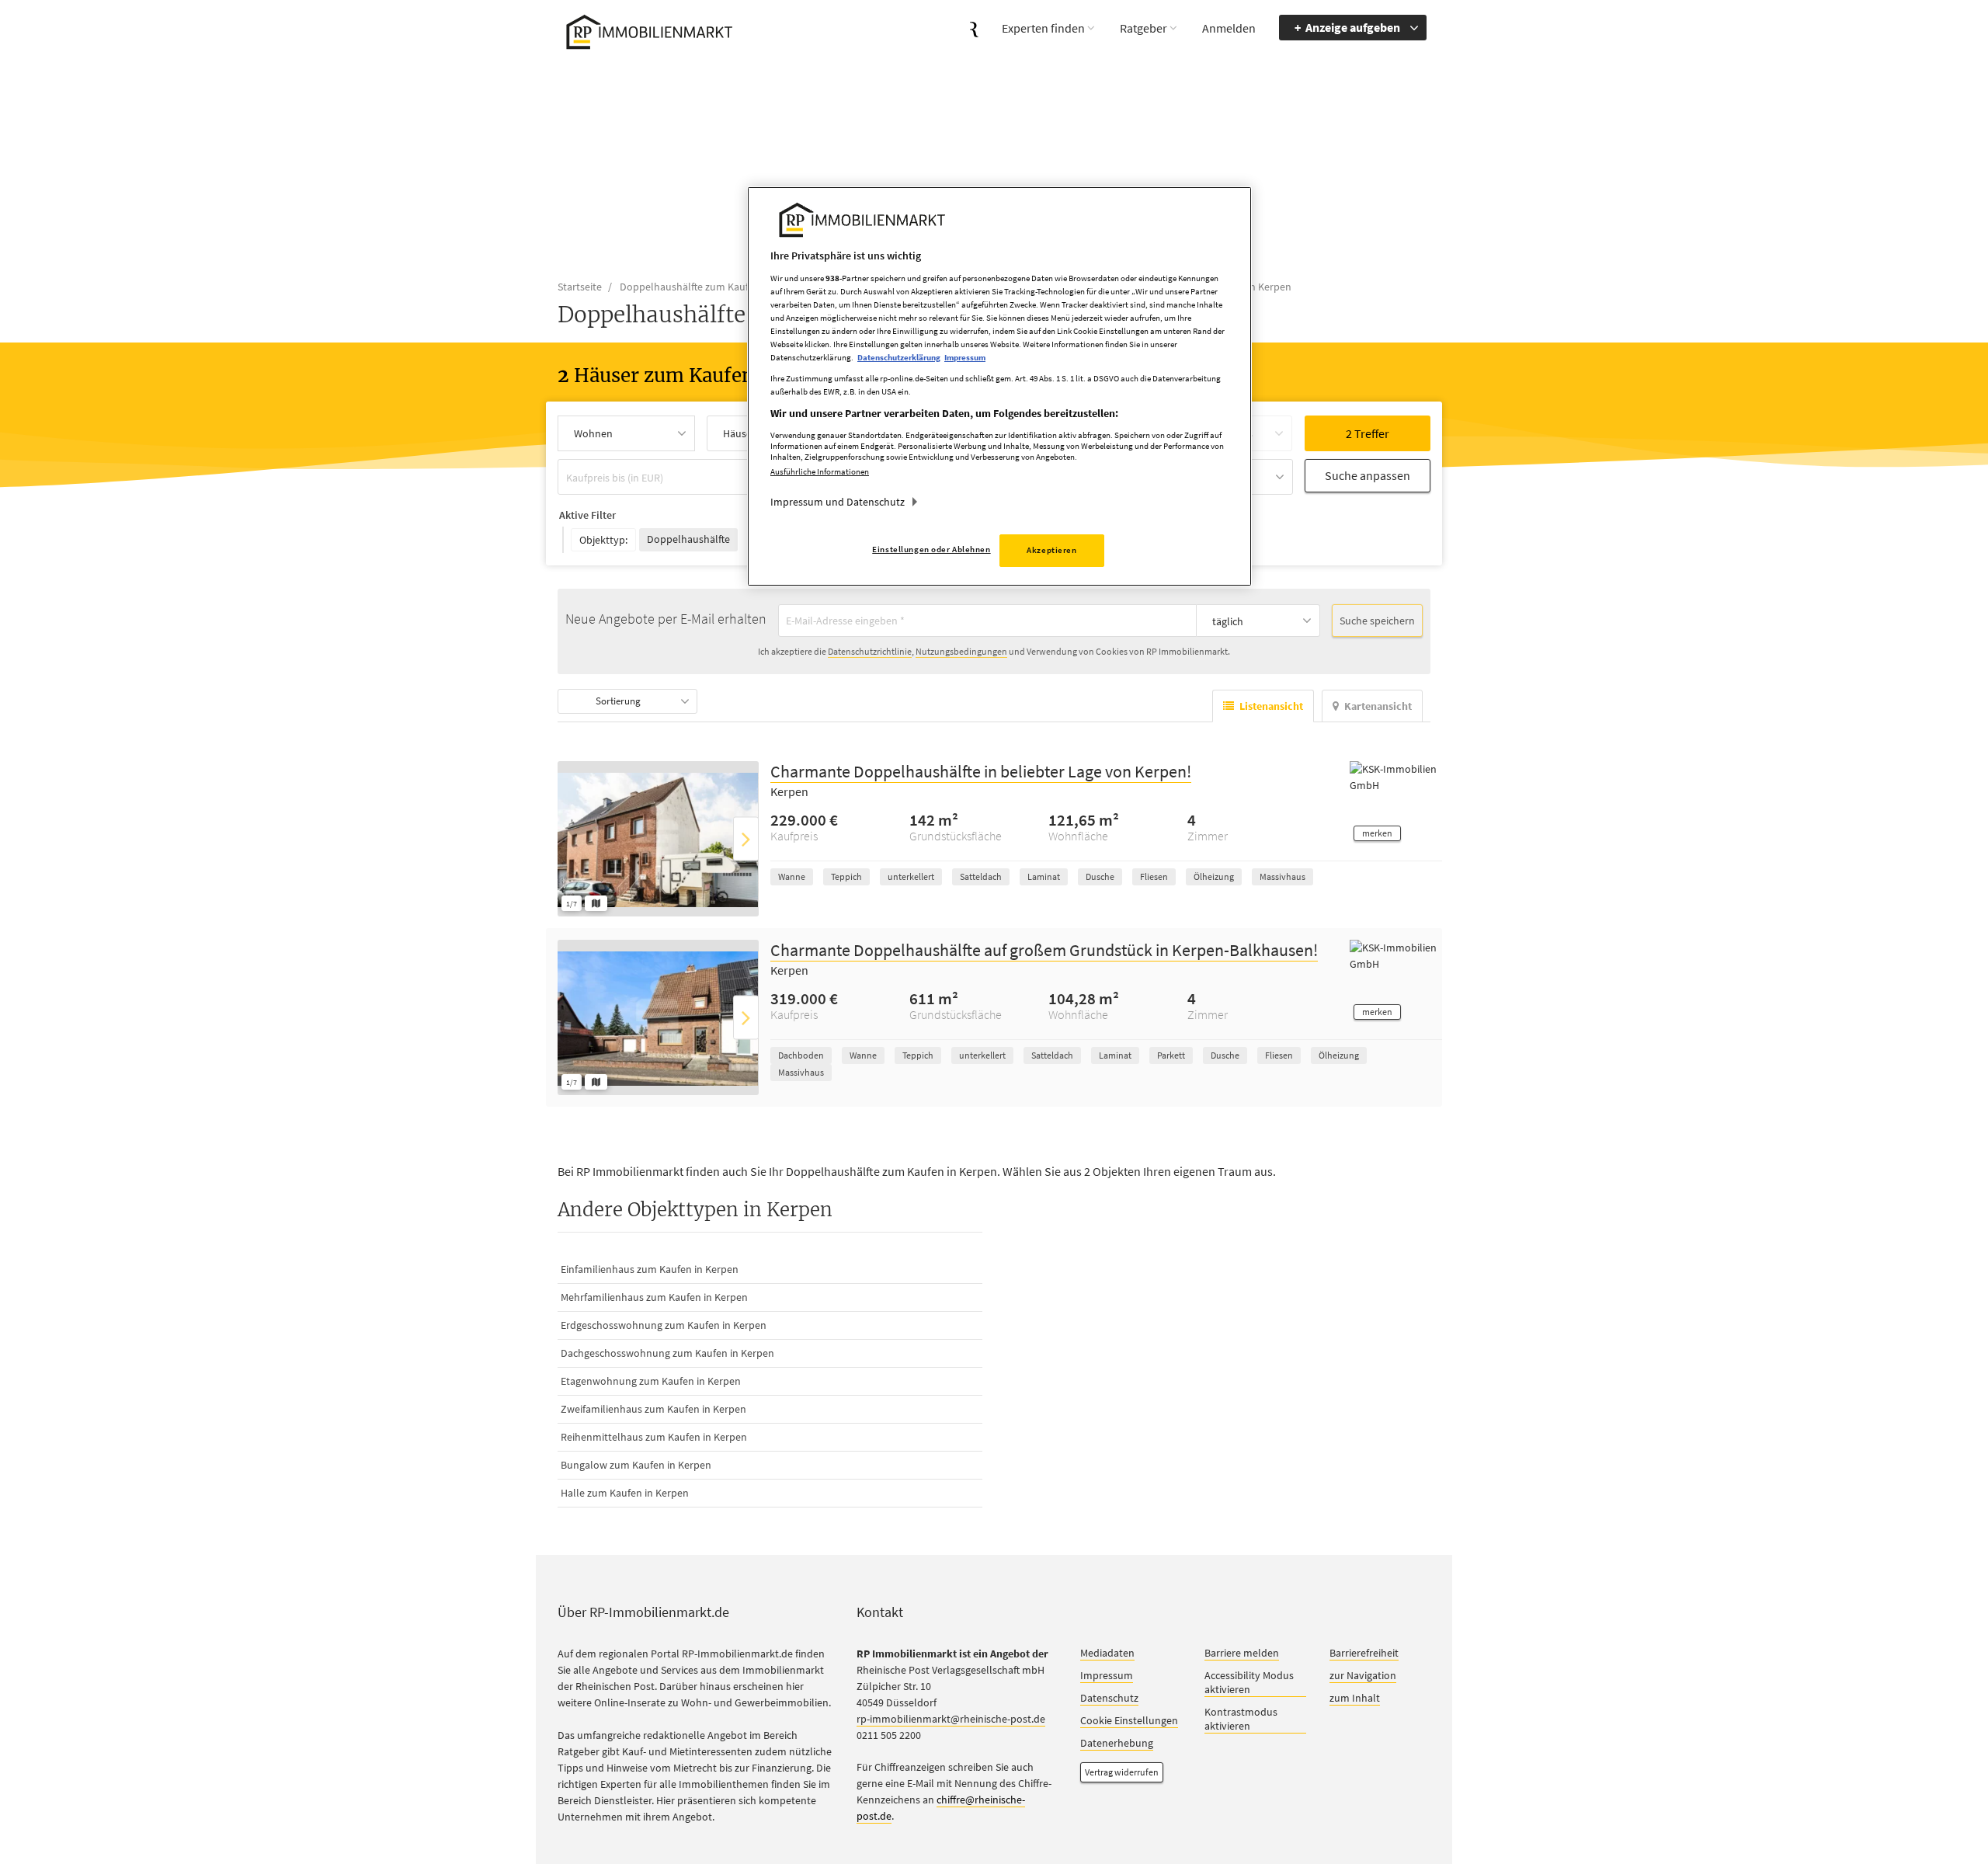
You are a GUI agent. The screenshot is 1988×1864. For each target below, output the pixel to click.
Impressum (1107, 1676)
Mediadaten (1107, 1654)
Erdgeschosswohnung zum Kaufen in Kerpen (664, 1326)
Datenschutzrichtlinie (870, 652)
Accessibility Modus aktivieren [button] (1249, 1683)
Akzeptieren (1051, 550)
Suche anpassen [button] (1368, 475)
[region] (999, 386)
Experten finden (1043, 28)
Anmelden (1229, 28)
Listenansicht (1271, 707)
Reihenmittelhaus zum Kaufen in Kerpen (654, 1438)
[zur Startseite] (646, 30)
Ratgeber (1143, 28)
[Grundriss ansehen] (596, 904)
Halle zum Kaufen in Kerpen (625, 1494)
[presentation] (746, 839)
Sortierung (618, 702)
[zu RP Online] (974, 28)
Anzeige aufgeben (1353, 27)
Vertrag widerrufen (1122, 1773)
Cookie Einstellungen (1129, 1721)
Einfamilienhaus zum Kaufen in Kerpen (650, 1270)
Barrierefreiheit (1364, 1654)
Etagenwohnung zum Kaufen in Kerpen (651, 1382)
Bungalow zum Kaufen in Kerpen (636, 1466)
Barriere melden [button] (1242, 1654)
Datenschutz (1109, 1699)
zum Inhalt (1355, 1699)
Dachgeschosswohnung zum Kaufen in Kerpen (667, 1354)
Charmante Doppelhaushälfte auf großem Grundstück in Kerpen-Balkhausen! (1044, 951)
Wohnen (593, 433)
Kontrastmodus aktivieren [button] (1241, 1720)
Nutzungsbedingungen (961, 652)
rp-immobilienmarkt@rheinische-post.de (951, 1720)
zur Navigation (1363, 1676)
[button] (1377, 834)
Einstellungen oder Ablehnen (931, 549)
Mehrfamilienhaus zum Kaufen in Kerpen (654, 1298)
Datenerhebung (1117, 1744)
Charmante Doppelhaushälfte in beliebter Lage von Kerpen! (981, 772)
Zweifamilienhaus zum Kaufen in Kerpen (653, 1410)
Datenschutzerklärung (899, 357)
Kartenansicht (1378, 707)
